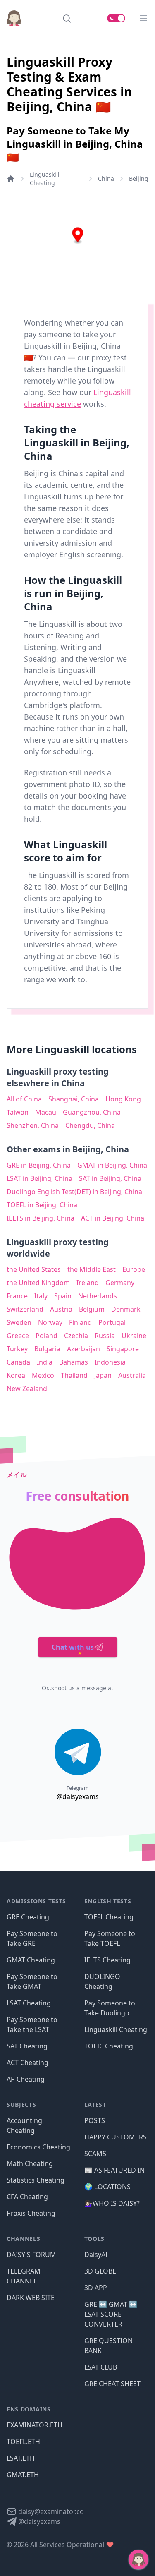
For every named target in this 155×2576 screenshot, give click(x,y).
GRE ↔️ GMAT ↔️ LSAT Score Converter (111, 2314)
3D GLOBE (100, 2271)
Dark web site (31, 2298)
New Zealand (27, 1389)
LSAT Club (101, 2367)
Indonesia (110, 1362)
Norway (50, 1322)
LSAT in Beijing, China (39, 1178)
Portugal (112, 1322)
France (17, 1296)
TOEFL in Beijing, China (42, 1205)
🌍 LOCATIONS (107, 2187)
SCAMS (95, 2154)
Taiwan (18, 1112)
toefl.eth (23, 2442)
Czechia (76, 1336)
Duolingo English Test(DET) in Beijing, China (74, 1192)
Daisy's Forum (31, 2255)
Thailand (74, 1375)
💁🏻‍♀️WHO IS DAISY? (112, 2203)
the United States (34, 1269)
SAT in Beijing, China (110, 1178)
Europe (134, 1269)
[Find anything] (67, 18)
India (45, 1362)
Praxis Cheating (31, 2213)
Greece (18, 1336)
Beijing (139, 179)
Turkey (17, 1349)
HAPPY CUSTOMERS (116, 2137)
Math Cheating (30, 2163)
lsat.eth (21, 2458)
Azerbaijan (83, 1349)
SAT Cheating (27, 2046)
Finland (80, 1322)
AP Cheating (26, 2079)
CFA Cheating (27, 2197)
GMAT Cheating (31, 1960)
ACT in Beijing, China (113, 1218)
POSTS (95, 2120)
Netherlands (98, 1296)
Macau (46, 1112)
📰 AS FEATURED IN (114, 2170)
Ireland (88, 1283)
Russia (105, 1336)
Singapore (123, 1349)
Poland (46, 1336)
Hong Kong (123, 1099)
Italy (41, 1296)
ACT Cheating (27, 2063)
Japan (103, 1375)
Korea (16, 1375)
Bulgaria (47, 1349)
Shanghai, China (74, 1099)
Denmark (126, 1309)
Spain (63, 1296)
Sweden (19, 1322)
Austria (61, 1309)
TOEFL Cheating (109, 1917)
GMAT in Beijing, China (112, 1165)
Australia (132, 1375)
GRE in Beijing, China (39, 1165)
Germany (120, 1283)
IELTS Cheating (107, 1960)
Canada (18, 1362)
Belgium (92, 1309)
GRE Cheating (28, 1917)
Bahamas (74, 1362)
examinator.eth (35, 2425)
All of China (24, 1099)
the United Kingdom (38, 1283)
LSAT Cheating (29, 2003)
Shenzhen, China (33, 1125)
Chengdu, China (90, 1125)
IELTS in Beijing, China (41, 1218)
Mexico (43, 1375)
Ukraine (134, 1336)
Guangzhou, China (92, 1112)
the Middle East (92, 1269)
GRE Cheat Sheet (112, 2384)
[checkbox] (116, 18)
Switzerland (25, 1309)
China (106, 179)
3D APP (96, 2288)
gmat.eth (23, 2475)
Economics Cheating (38, 2147)
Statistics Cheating (36, 2180)
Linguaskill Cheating (45, 179)
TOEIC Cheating (109, 2046)
